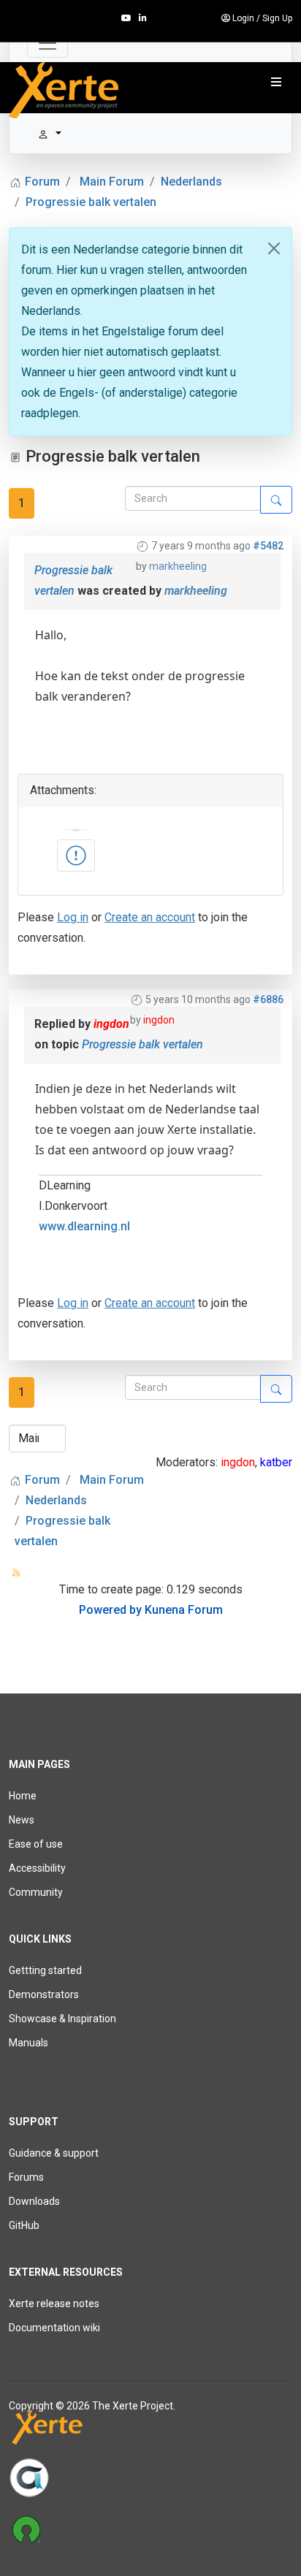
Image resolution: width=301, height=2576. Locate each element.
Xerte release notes (54, 2303)
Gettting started (45, 1970)
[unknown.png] (76, 856)
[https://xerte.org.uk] (150, 2430)
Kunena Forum (184, 1610)
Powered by (110, 1610)
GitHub (24, 2225)
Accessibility (37, 1868)
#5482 (268, 546)
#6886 (268, 999)
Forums (26, 2177)
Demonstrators (44, 1994)
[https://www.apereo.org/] (150, 2477)
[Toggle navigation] (47, 43)
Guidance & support (54, 2153)
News (22, 1820)
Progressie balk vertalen (142, 1044)
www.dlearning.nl (84, 1226)
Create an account (150, 917)
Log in (73, 917)
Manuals (28, 2043)
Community (36, 1892)
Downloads (34, 2201)
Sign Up (277, 18)
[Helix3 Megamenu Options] (276, 83)
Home (23, 1796)
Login (243, 18)
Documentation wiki (54, 2328)
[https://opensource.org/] (150, 2529)
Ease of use (36, 1844)
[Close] (274, 248)
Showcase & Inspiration (62, 2019)
